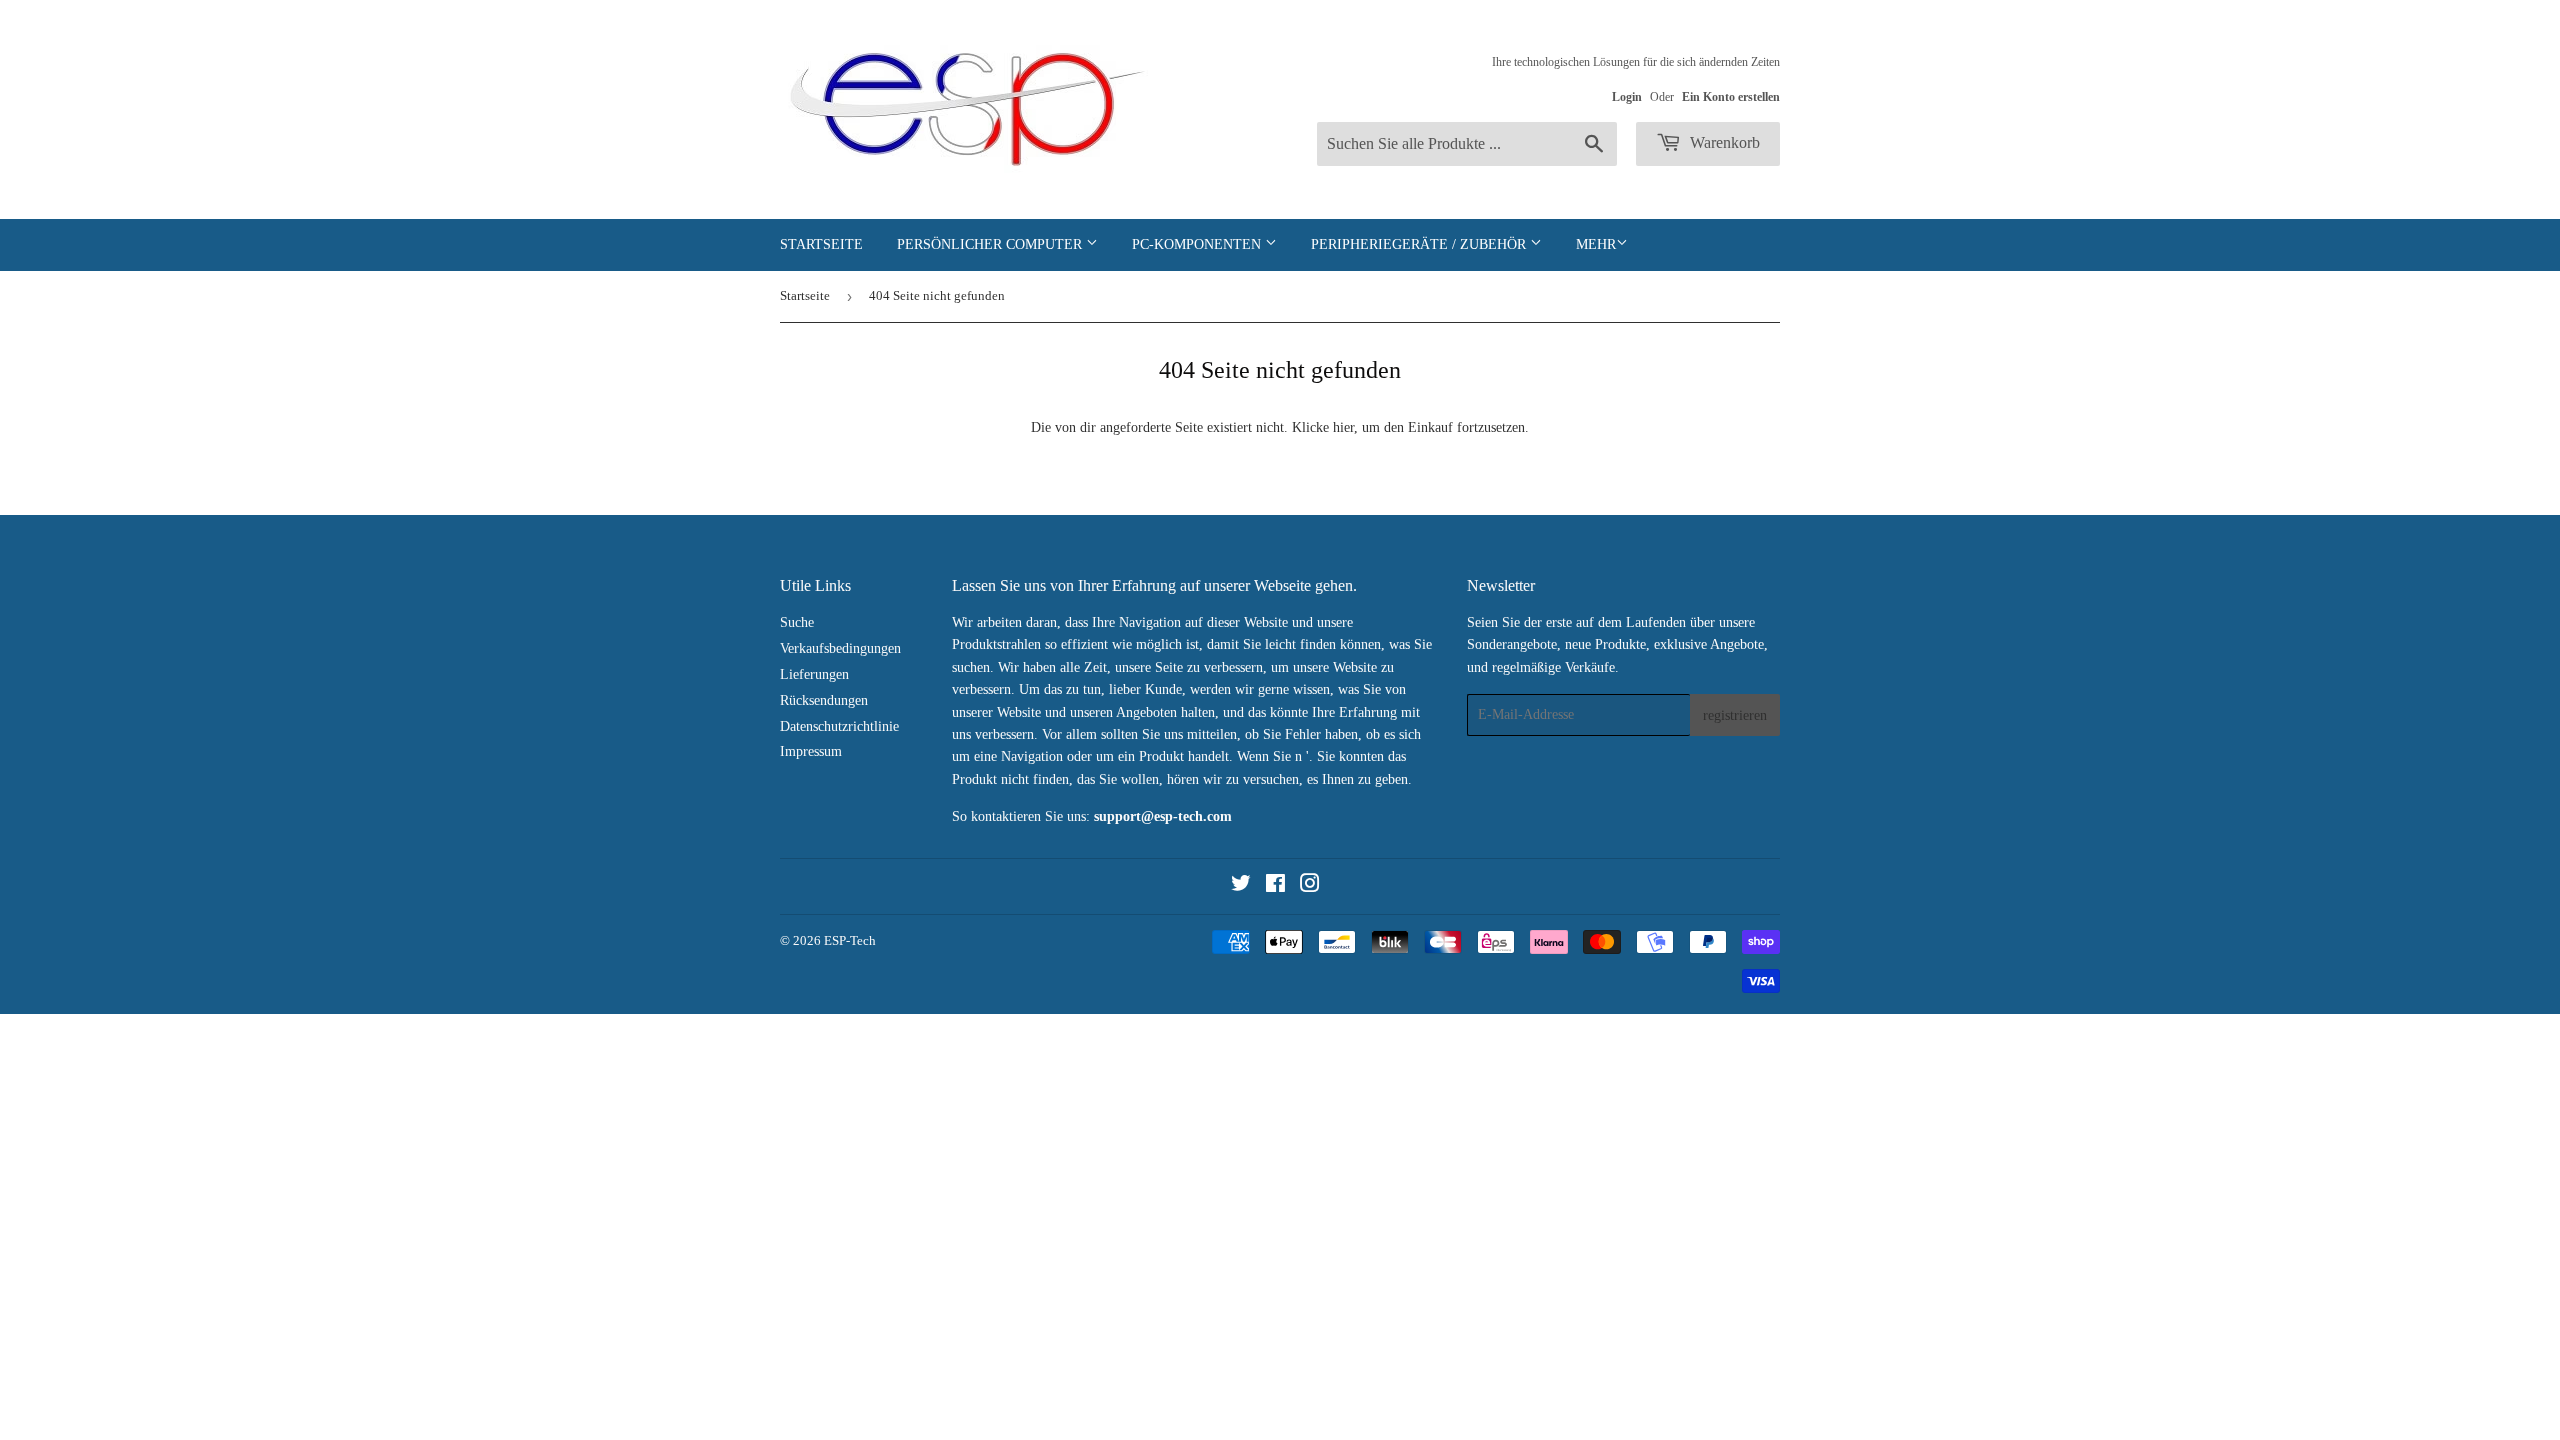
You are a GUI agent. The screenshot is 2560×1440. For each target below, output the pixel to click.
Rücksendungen (824, 700)
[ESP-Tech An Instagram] (1310, 886)
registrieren (1735, 715)
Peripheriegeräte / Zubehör (1420, 244)
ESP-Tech (850, 940)
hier (1343, 427)
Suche (797, 622)
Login (1627, 97)
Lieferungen (814, 674)
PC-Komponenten (1198, 244)
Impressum (811, 751)
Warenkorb (1723, 142)
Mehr (1596, 244)
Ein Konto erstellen (1731, 97)
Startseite (821, 244)
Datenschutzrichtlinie (839, 726)
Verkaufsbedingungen (840, 648)
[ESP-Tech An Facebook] (1275, 886)
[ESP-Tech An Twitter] (1241, 886)
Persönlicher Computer (991, 244)
